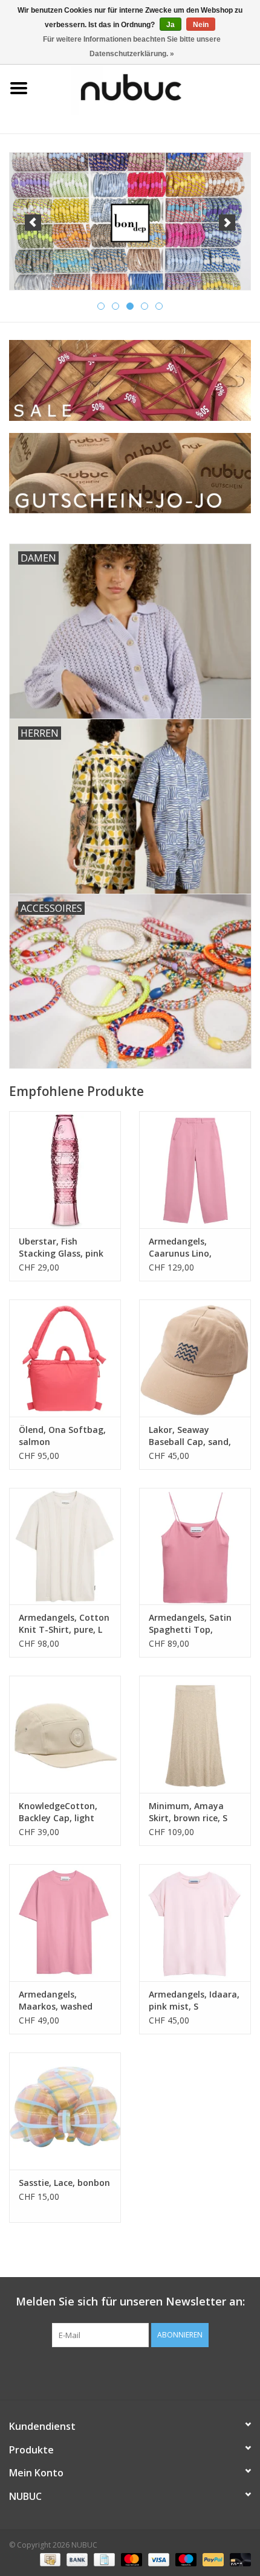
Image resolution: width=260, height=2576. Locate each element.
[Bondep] (130, 221)
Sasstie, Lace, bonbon (64, 2183)
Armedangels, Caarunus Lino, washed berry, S (182, 1248)
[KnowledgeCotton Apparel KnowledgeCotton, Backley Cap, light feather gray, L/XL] (65, 1734)
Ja (171, 25)
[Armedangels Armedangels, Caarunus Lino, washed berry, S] (195, 1170)
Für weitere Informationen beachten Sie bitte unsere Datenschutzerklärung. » (132, 46)
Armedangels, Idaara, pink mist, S (194, 2000)
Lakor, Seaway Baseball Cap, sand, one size (190, 1436)
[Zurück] (33, 223)
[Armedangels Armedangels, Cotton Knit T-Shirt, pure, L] (65, 1546)
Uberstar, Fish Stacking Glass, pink (61, 1247)
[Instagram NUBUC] (152, 2372)
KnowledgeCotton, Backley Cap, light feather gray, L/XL (58, 1812)
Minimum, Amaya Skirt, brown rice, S (188, 1812)
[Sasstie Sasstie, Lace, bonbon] (65, 2111)
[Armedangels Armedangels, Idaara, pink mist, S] (195, 1923)
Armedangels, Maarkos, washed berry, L (56, 2001)
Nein (201, 25)
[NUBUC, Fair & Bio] (149, 87)
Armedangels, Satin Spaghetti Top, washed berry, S (190, 1624)
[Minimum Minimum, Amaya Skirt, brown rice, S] (195, 1734)
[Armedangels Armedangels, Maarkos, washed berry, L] (65, 1923)
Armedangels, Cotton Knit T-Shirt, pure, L (64, 1623)
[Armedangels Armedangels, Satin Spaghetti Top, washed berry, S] (195, 1546)
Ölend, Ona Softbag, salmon (62, 1436)
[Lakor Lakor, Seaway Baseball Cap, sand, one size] (195, 1358)
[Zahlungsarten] (49, 2559)
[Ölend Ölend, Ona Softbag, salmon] (65, 1358)
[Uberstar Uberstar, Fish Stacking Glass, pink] (65, 1170)
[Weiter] (227, 223)
